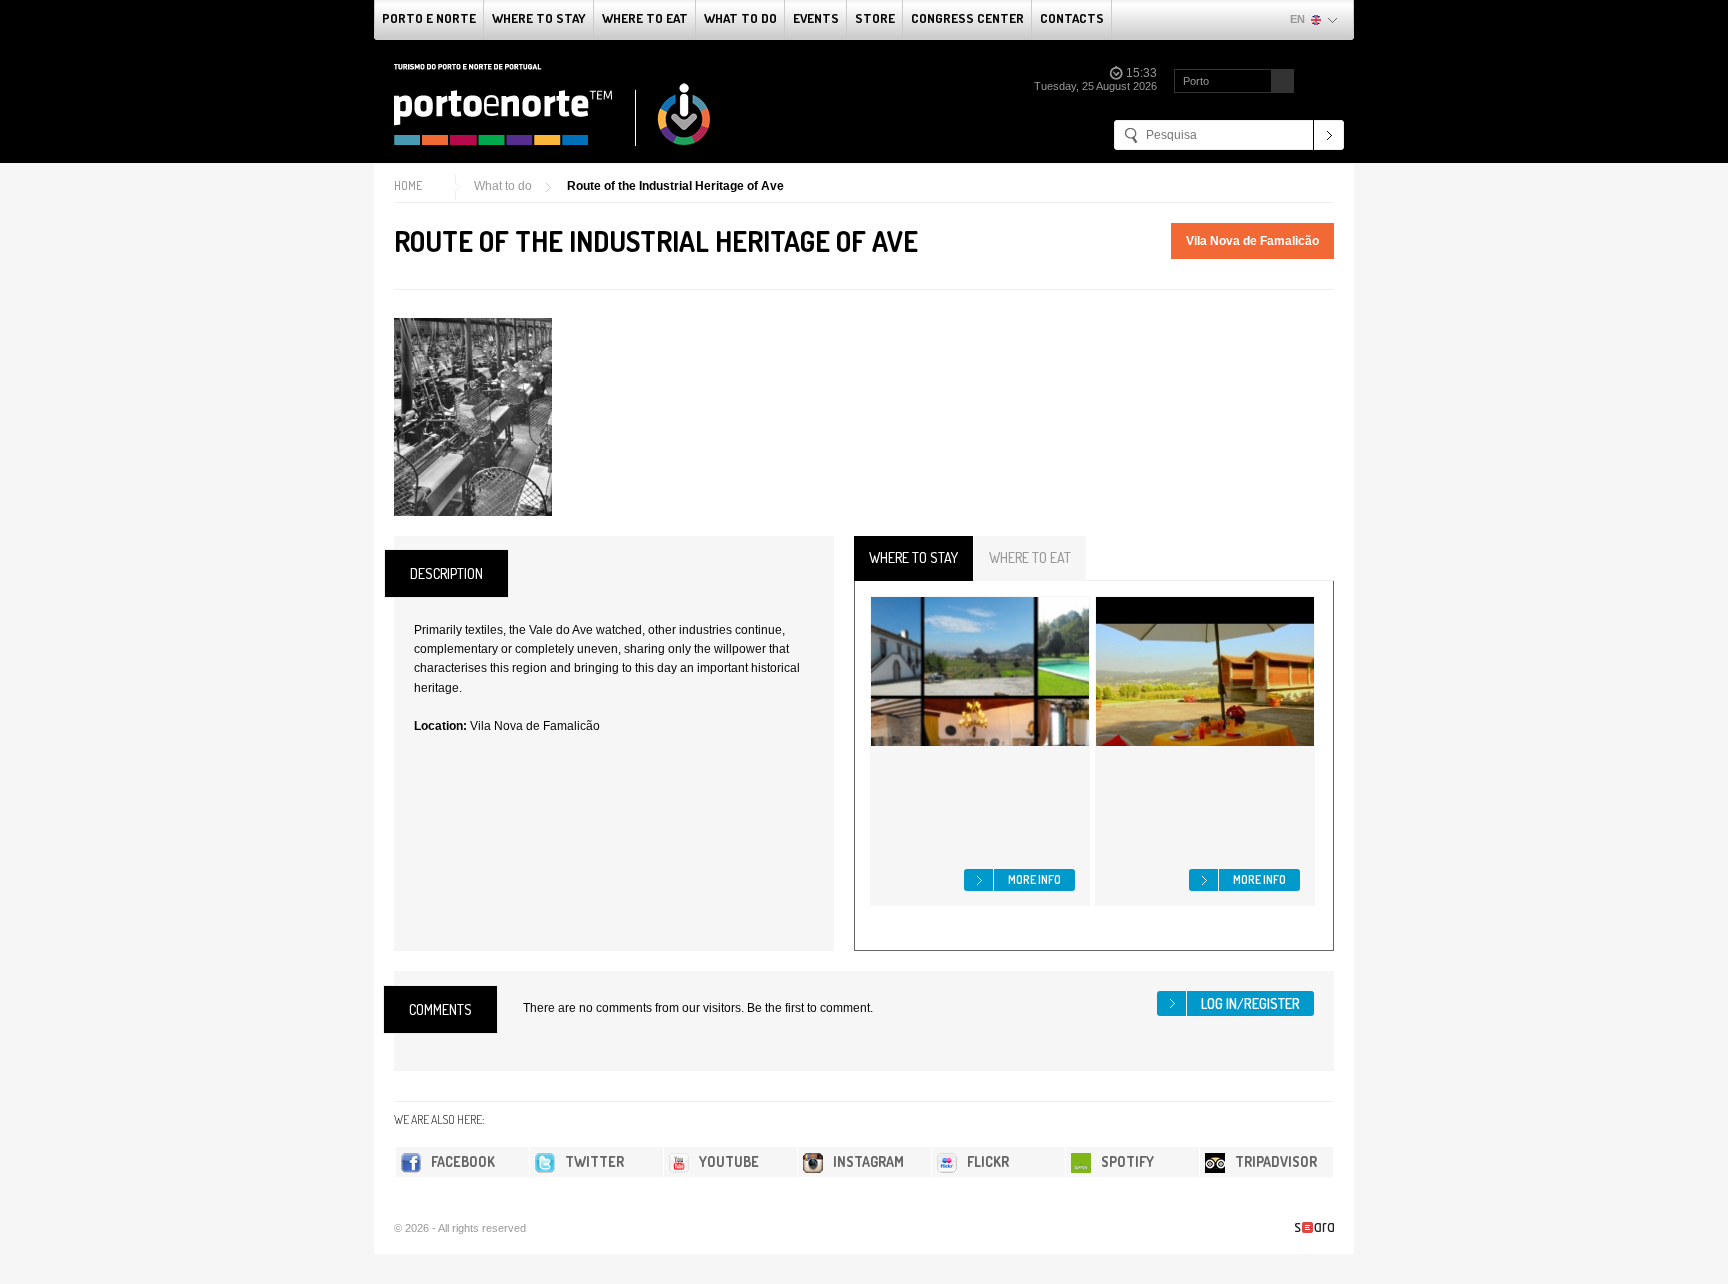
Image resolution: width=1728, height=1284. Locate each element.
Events (816, 18)
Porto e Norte (429, 18)
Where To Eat (645, 18)
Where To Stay (539, 18)
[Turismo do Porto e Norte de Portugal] (553, 105)
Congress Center (967, 18)
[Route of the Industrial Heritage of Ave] (473, 417)
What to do (740, 18)
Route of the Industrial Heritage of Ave (675, 186)
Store (875, 18)
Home (408, 185)
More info (1034, 879)
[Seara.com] (1314, 1227)
